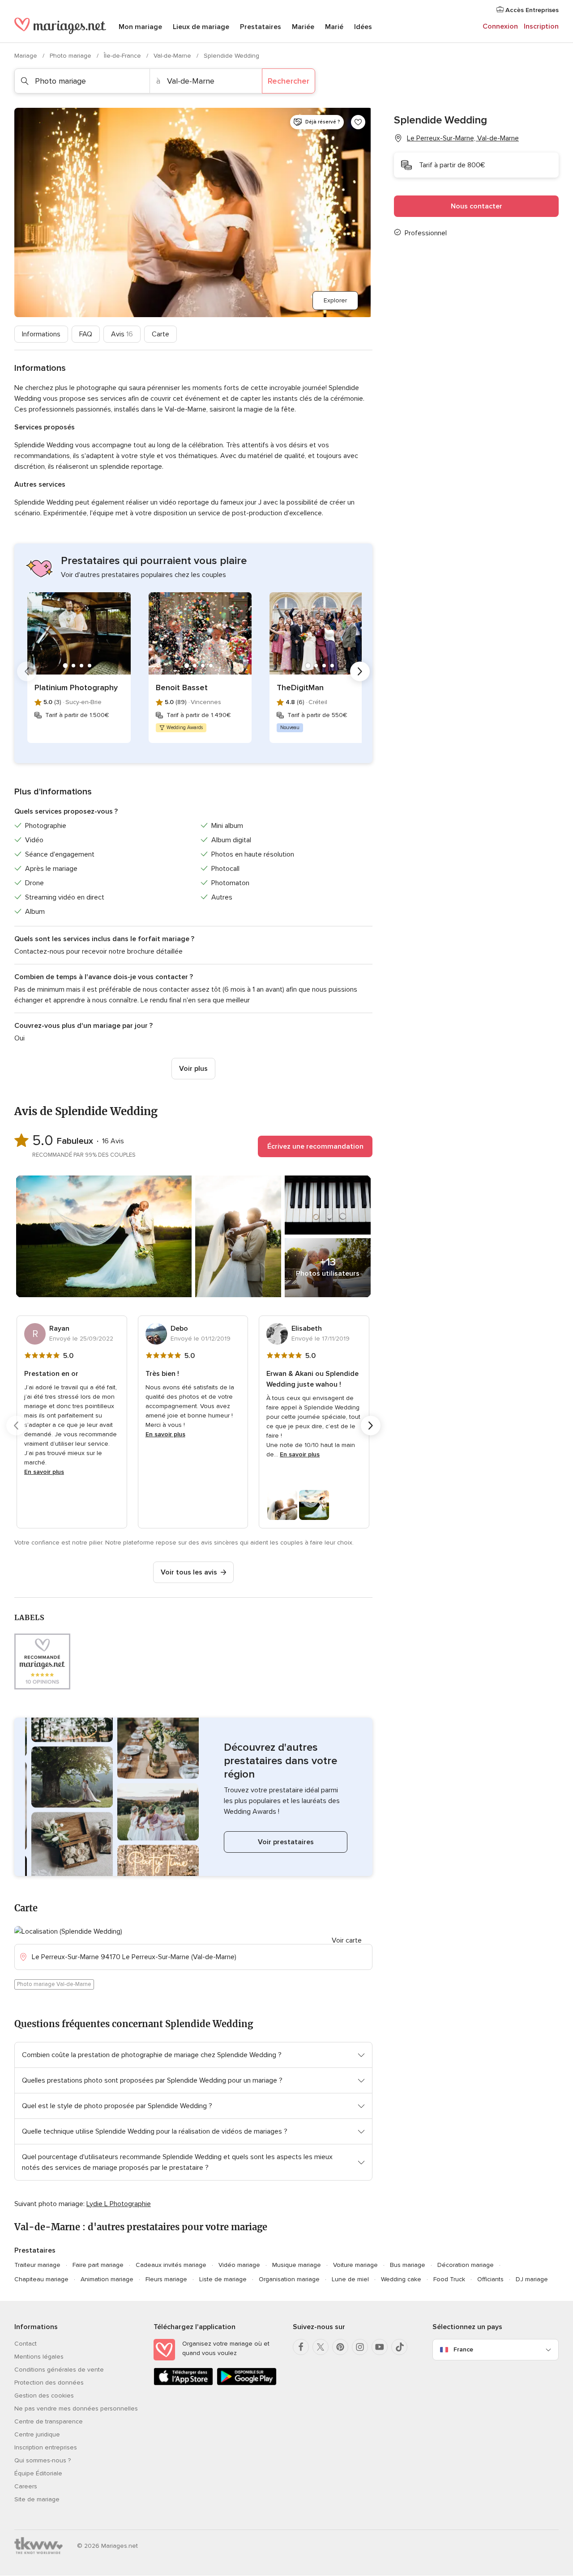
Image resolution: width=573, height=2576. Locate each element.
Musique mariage (297, 2265)
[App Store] (183, 2383)
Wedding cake (401, 2279)
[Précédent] (27, 671)
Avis (122, 334)
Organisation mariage (289, 2279)
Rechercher (289, 81)
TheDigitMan (300, 687)
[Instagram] (360, 2347)
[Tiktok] (399, 2347)
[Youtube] (380, 2347)
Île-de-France (123, 56)
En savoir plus (44, 1472)
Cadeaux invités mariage (171, 2265)
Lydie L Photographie (119, 2204)
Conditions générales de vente (59, 2370)
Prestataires (261, 27)
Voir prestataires (286, 1842)
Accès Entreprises (531, 10)
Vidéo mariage (239, 2265)
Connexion (500, 26)
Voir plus (193, 1069)
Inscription (541, 26)
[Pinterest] (340, 2347)
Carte (160, 334)
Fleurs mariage (166, 2279)
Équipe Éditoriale (38, 2473)
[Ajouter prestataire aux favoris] (358, 122)
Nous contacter (477, 206)
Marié (334, 27)
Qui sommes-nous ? (43, 2460)
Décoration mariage (466, 2265)
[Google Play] (246, 2383)
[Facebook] (301, 2347)
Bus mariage (408, 2265)
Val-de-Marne (173, 56)
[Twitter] (321, 2347)
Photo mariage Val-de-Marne (54, 1984)
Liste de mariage (223, 2279)
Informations (41, 334)
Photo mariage (71, 56)
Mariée (303, 27)
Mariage (27, 56)
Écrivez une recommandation (315, 1146)
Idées (363, 27)
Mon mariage (140, 27)
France (463, 2349)
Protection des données (49, 2383)
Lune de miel (350, 2279)
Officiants (490, 2279)
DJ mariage (532, 2279)
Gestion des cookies (44, 2396)
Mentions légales (39, 2357)
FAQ (86, 334)
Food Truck (449, 2279)
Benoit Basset (182, 687)
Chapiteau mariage (41, 2279)
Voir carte (347, 1940)
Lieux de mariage (201, 27)
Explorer (335, 300)
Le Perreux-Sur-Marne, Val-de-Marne (463, 138)
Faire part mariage (98, 2265)
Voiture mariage (355, 2265)
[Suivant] (360, 671)
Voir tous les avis (189, 1572)
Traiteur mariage (37, 2265)
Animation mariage (107, 2279)
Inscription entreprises (46, 2447)
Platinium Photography (76, 687)
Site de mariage (37, 2499)
